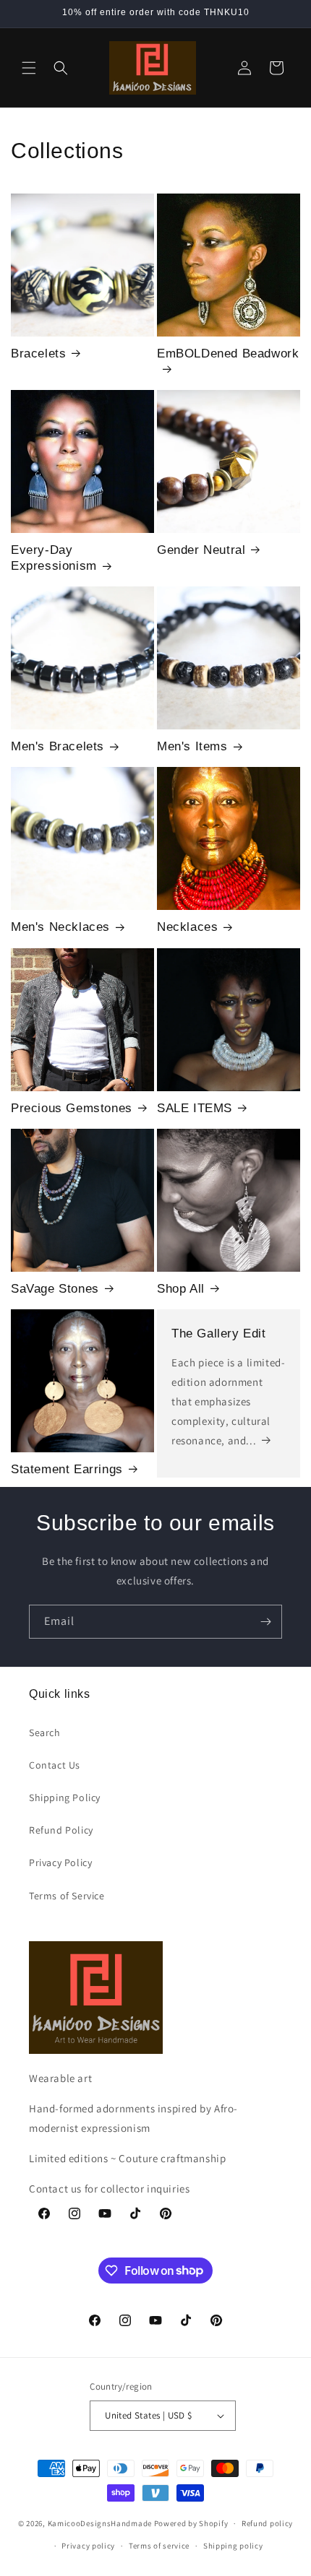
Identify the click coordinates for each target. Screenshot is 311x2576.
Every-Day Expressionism (54, 558)
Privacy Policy (60, 1862)
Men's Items (192, 746)
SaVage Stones (55, 1289)
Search (45, 1732)
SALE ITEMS (195, 1108)
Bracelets (38, 354)
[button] (29, 68)
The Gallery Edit (219, 1333)
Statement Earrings (67, 1469)
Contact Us (55, 1765)
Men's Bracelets (57, 746)
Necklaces (187, 927)
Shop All (181, 1289)
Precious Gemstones (72, 1108)
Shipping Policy (65, 1797)
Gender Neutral (201, 550)
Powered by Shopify (191, 2523)
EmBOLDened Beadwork (228, 354)
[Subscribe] (265, 1622)
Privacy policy (88, 2546)
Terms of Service (67, 1896)
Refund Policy (61, 1830)
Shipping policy (233, 2546)
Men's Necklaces (60, 927)
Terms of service (159, 2546)
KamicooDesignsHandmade (100, 2523)
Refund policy (267, 2523)
